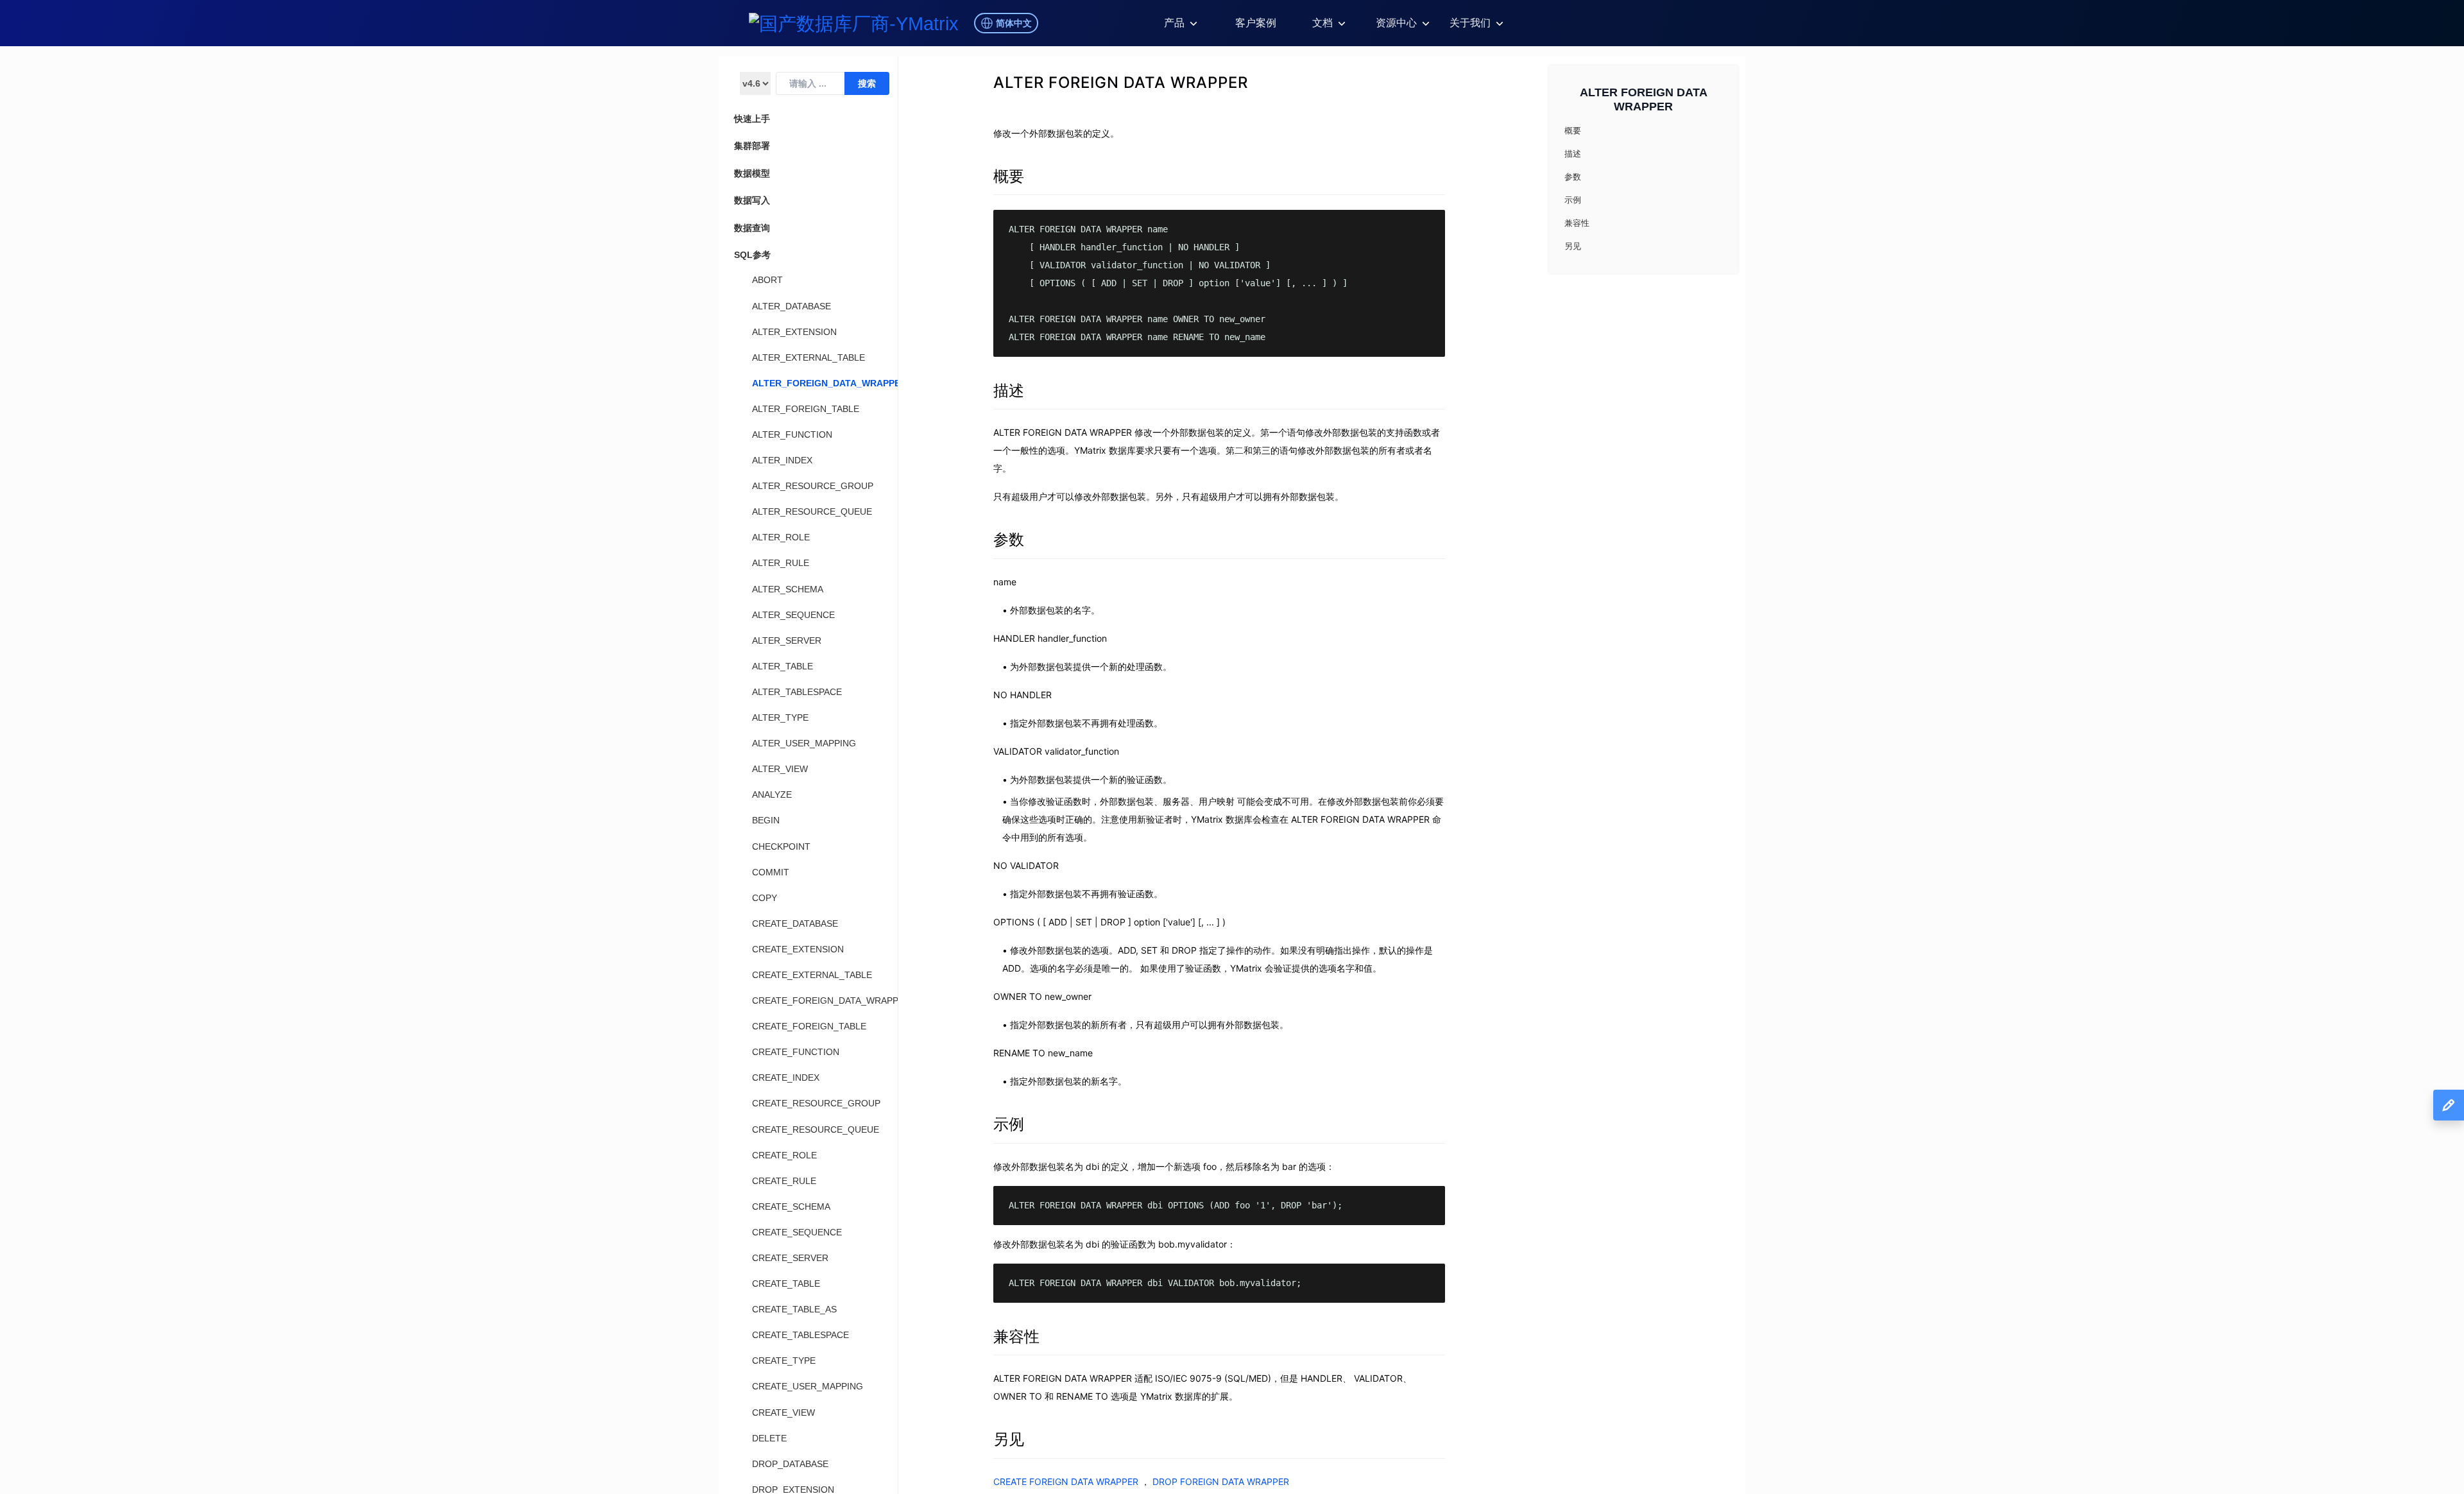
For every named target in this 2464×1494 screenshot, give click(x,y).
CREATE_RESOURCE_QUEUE (816, 1129)
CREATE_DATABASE (795, 923)
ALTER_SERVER (787, 640)
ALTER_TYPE (780, 717)
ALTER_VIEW (780, 769)
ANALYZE (772, 794)
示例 (1009, 1124)
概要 (1009, 176)
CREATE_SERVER (790, 1258)
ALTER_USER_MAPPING (804, 743)
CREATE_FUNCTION (796, 1052)
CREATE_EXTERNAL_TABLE (812, 975)
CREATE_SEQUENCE (797, 1232)
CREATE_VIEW (783, 1412)
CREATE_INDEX (786, 1078)
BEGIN (766, 820)
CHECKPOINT (781, 846)
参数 (1009, 539)
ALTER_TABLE (783, 666)
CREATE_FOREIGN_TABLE (809, 1026)
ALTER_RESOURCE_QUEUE (812, 511)
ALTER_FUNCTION (792, 434)
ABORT (767, 280)
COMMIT (771, 872)
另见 (1009, 1439)
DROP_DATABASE (790, 1464)
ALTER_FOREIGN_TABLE (806, 409)
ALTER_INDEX (782, 460)
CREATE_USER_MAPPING (808, 1386)
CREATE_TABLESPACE (800, 1335)
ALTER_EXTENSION (794, 332)
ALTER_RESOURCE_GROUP (813, 486)
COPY (765, 898)
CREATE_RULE (784, 1181)
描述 (1009, 391)
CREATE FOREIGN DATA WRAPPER (1066, 1481)
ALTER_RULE (781, 563)
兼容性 (1016, 1336)
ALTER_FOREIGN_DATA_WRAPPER (829, 383)
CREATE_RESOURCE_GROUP (816, 1103)
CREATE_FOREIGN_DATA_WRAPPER (831, 1000)
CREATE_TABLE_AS (794, 1309)
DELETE (769, 1438)
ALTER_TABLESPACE (797, 692)
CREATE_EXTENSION (798, 949)
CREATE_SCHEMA (791, 1206)
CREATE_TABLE (786, 1284)
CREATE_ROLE (784, 1155)
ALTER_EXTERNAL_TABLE (809, 357)
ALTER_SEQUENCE (793, 615)
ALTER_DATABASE (791, 306)
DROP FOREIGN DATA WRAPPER (1221, 1481)
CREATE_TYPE (784, 1361)
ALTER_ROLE (781, 537)
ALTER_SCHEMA (788, 589)
